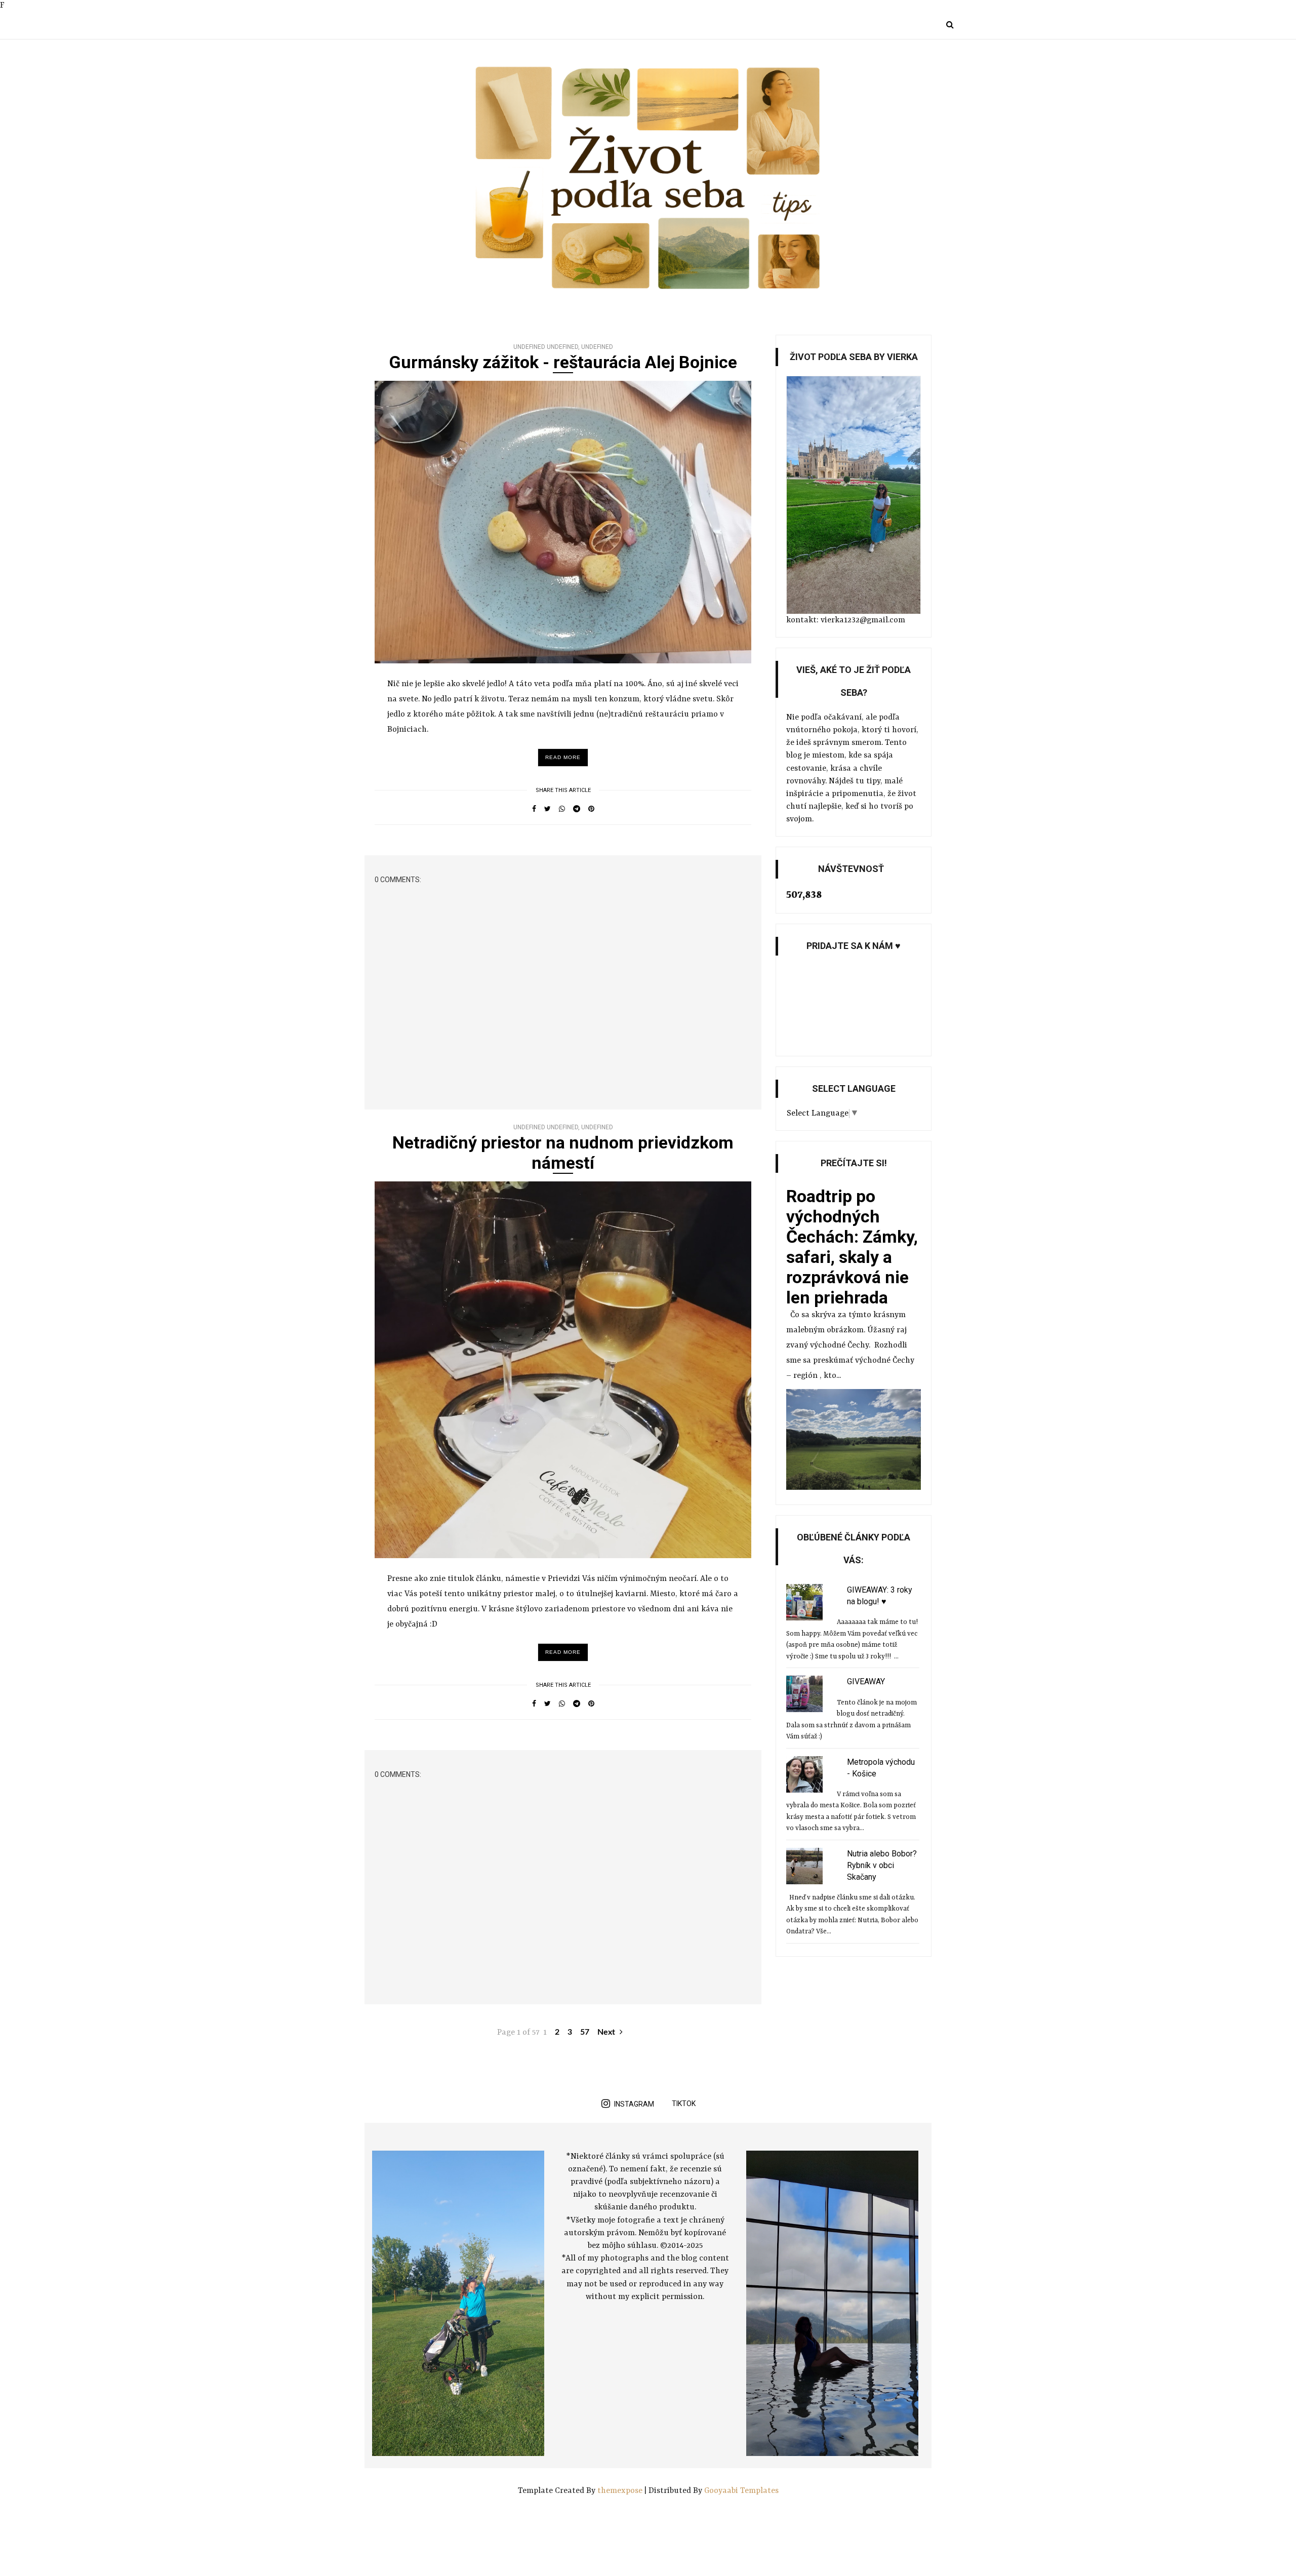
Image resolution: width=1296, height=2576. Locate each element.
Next (607, 2032)
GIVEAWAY (866, 1681)
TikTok (684, 2104)
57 (585, 2032)
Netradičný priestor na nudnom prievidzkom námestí (563, 1153)
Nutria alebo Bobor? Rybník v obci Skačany (882, 1865)
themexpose (620, 2491)
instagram (634, 2104)
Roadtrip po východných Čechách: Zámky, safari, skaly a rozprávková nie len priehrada (852, 1247)
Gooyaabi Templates (741, 2491)
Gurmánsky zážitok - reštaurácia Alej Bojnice (563, 362)
